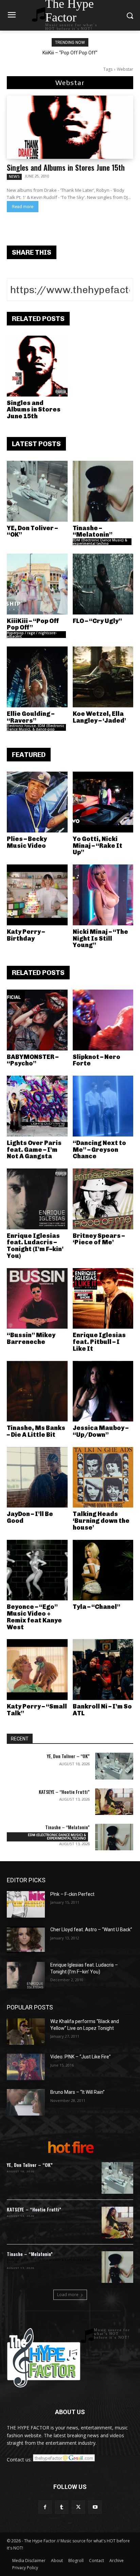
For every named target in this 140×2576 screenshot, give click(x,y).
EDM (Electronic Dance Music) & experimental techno (100, 542)
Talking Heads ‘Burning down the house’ (101, 1521)
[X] (78, 2507)
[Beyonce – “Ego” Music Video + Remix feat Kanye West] (37, 1570)
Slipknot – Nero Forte (97, 1060)
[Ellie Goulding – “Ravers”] (37, 677)
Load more (68, 2295)
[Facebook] (45, 2507)
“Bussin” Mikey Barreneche (31, 1338)
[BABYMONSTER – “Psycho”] (37, 1020)
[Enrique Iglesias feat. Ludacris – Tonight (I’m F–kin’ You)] (37, 1199)
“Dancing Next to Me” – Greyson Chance (99, 1150)
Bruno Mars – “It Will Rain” (77, 2092)
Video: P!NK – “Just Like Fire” (81, 2057)
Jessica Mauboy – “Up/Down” (101, 1431)
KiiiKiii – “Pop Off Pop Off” (33, 624)
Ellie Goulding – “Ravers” (31, 717)
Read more (23, 207)
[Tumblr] (62, 2507)
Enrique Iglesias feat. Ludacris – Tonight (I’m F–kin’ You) (35, 1246)
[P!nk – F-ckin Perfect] (26, 1904)
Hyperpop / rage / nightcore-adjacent (32, 635)
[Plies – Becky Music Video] (37, 802)
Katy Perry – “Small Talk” (37, 1710)
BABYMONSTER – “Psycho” (33, 1060)
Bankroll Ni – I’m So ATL (102, 1710)
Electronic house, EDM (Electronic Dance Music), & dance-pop (36, 727)
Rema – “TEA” (70, 53)
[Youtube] (95, 2507)
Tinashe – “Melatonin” (93, 532)
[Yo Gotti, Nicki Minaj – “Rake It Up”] (103, 802)
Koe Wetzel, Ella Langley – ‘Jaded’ (99, 717)
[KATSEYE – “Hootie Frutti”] (114, 1802)
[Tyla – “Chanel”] (103, 1570)
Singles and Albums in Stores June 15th (66, 167)
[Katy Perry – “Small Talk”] (37, 1670)
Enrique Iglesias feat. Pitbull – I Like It (99, 1342)
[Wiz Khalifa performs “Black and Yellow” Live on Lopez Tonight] (26, 2032)
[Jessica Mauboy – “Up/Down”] (103, 1391)
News (14, 176)
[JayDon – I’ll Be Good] (37, 1477)
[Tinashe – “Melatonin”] (103, 491)
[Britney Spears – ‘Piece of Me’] (103, 1199)
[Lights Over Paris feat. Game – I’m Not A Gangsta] (37, 1106)
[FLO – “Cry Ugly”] (103, 584)
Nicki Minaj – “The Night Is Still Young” (100, 939)
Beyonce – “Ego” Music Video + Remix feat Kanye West (34, 1617)
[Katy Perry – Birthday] (37, 895)
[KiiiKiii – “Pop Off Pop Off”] (37, 584)
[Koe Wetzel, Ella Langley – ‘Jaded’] (103, 677)
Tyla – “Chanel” (97, 1607)
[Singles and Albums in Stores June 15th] (70, 127)
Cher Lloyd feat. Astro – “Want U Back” (91, 1930)
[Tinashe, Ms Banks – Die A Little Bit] (37, 1391)
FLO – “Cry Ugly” (97, 621)
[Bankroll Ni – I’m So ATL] (103, 1670)
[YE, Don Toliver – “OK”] (37, 491)
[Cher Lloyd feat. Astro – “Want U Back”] (26, 1940)
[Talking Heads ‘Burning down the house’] (103, 1477)
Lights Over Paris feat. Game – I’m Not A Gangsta (34, 1150)
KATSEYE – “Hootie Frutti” (64, 1792)
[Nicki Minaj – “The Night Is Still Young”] (103, 895)
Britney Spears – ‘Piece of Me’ (99, 1239)
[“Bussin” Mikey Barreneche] (37, 1299)
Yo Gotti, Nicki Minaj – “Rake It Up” (98, 846)
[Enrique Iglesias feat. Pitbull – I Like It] (103, 1299)
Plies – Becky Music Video (27, 842)
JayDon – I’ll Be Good (30, 1517)
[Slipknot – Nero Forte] (103, 1020)
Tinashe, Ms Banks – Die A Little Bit (36, 1431)
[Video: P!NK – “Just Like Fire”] (26, 2067)
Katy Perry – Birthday (26, 935)
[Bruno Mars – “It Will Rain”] (26, 2102)
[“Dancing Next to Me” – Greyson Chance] (103, 1106)
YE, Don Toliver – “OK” (32, 532)
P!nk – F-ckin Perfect (72, 1894)
